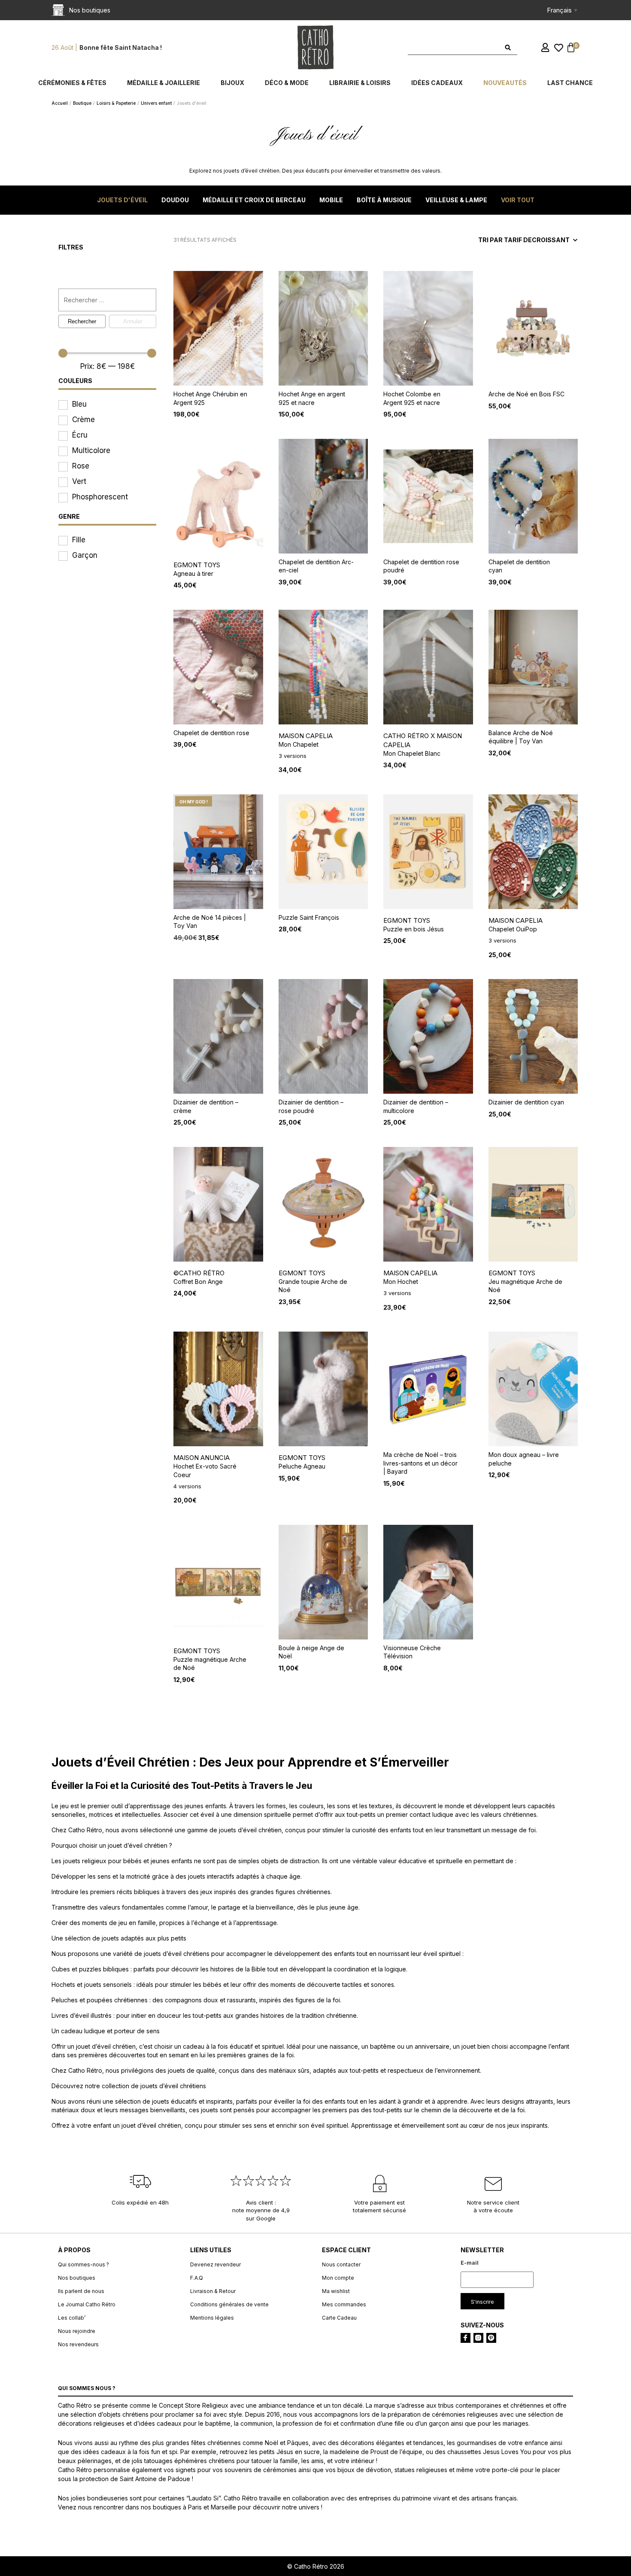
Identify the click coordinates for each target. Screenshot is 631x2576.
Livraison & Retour (213, 2291)
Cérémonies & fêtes (72, 83)
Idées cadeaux (437, 83)
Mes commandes (344, 2304)
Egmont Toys (197, 565)
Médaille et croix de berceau (254, 200)
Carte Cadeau (339, 2318)
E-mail (470, 2263)
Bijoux (232, 83)
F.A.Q (197, 2278)
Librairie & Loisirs (360, 83)
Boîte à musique (384, 200)
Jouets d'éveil (122, 200)
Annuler (133, 321)
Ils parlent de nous (81, 2291)
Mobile (331, 200)
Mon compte (338, 2278)
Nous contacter (341, 2264)
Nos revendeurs (78, 2344)
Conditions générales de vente (229, 2304)
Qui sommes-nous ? (83, 2264)
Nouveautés (505, 83)
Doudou (175, 200)
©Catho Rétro (199, 1273)
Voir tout (518, 200)
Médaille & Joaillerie (164, 83)
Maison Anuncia (202, 1458)
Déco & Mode (287, 83)
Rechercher (82, 321)
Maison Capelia (306, 736)
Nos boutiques (77, 2278)
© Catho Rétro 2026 (316, 2566)
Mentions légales (212, 2318)
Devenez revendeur (215, 2264)
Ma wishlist (336, 2291)
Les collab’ (72, 2318)
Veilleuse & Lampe (456, 200)
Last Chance (570, 83)
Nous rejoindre (77, 2331)
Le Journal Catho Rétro (87, 2304)
